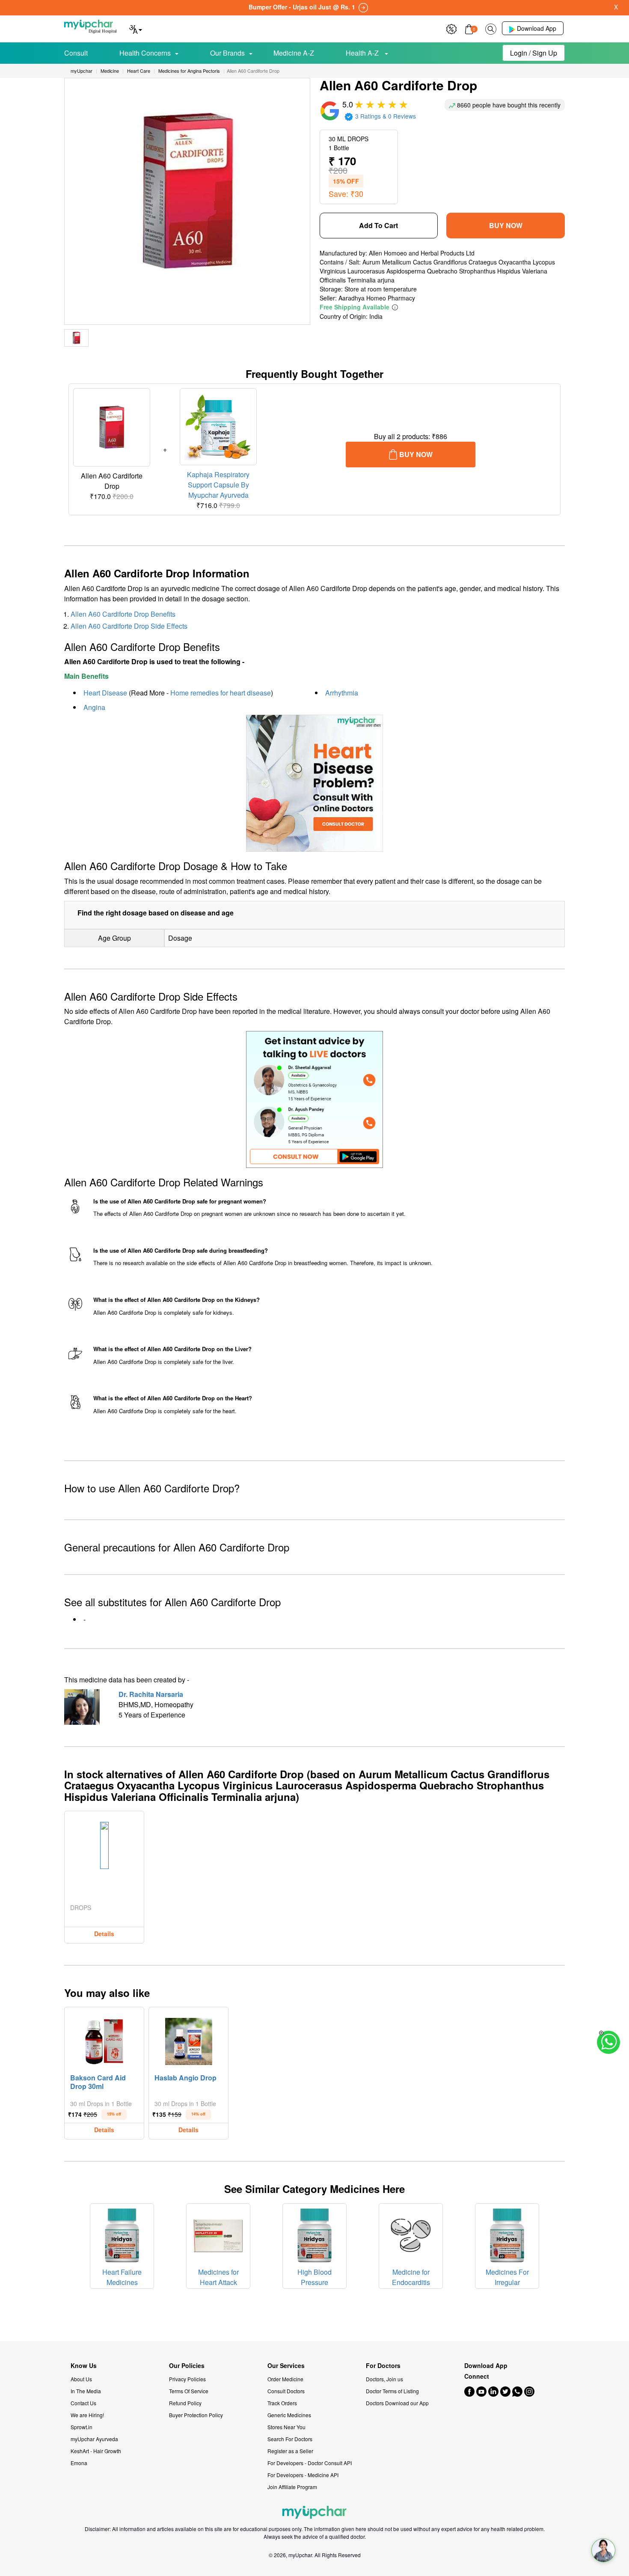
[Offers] (451, 28)
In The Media (86, 2391)
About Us (81, 2379)
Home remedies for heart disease (221, 693)
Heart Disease (105, 693)
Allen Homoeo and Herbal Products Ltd (422, 253)
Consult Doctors (286, 2391)
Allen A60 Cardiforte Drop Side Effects (129, 626)
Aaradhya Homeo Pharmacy (377, 298)
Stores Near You (286, 2427)
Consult (76, 53)
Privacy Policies (187, 2379)
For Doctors (383, 2366)
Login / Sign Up (534, 53)
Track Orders (282, 2403)
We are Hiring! (87, 2415)
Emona (79, 2463)
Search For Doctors (290, 2439)
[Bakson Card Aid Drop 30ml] (104, 2039)
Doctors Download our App (397, 2403)
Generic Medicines (289, 2415)
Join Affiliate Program (292, 2487)
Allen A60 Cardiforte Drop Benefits (123, 614)
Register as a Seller (290, 2451)
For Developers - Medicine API (303, 2475)
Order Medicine (285, 2379)
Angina (94, 707)
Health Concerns (145, 53)
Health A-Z (363, 53)
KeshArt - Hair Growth (96, 2451)
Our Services (286, 2366)
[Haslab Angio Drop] (189, 2039)
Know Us (84, 2366)
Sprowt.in (82, 2427)
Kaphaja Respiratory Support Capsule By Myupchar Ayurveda (218, 485)
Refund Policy (185, 2403)
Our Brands (227, 53)
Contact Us (83, 2403)
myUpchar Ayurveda (94, 2439)
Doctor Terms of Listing (392, 2391)
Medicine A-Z (294, 53)
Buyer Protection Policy (196, 2415)
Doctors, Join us (384, 2379)
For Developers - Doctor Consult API (310, 2463)
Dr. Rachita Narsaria (151, 1694)
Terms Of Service (189, 2391)
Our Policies (187, 2366)
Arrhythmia (342, 693)
